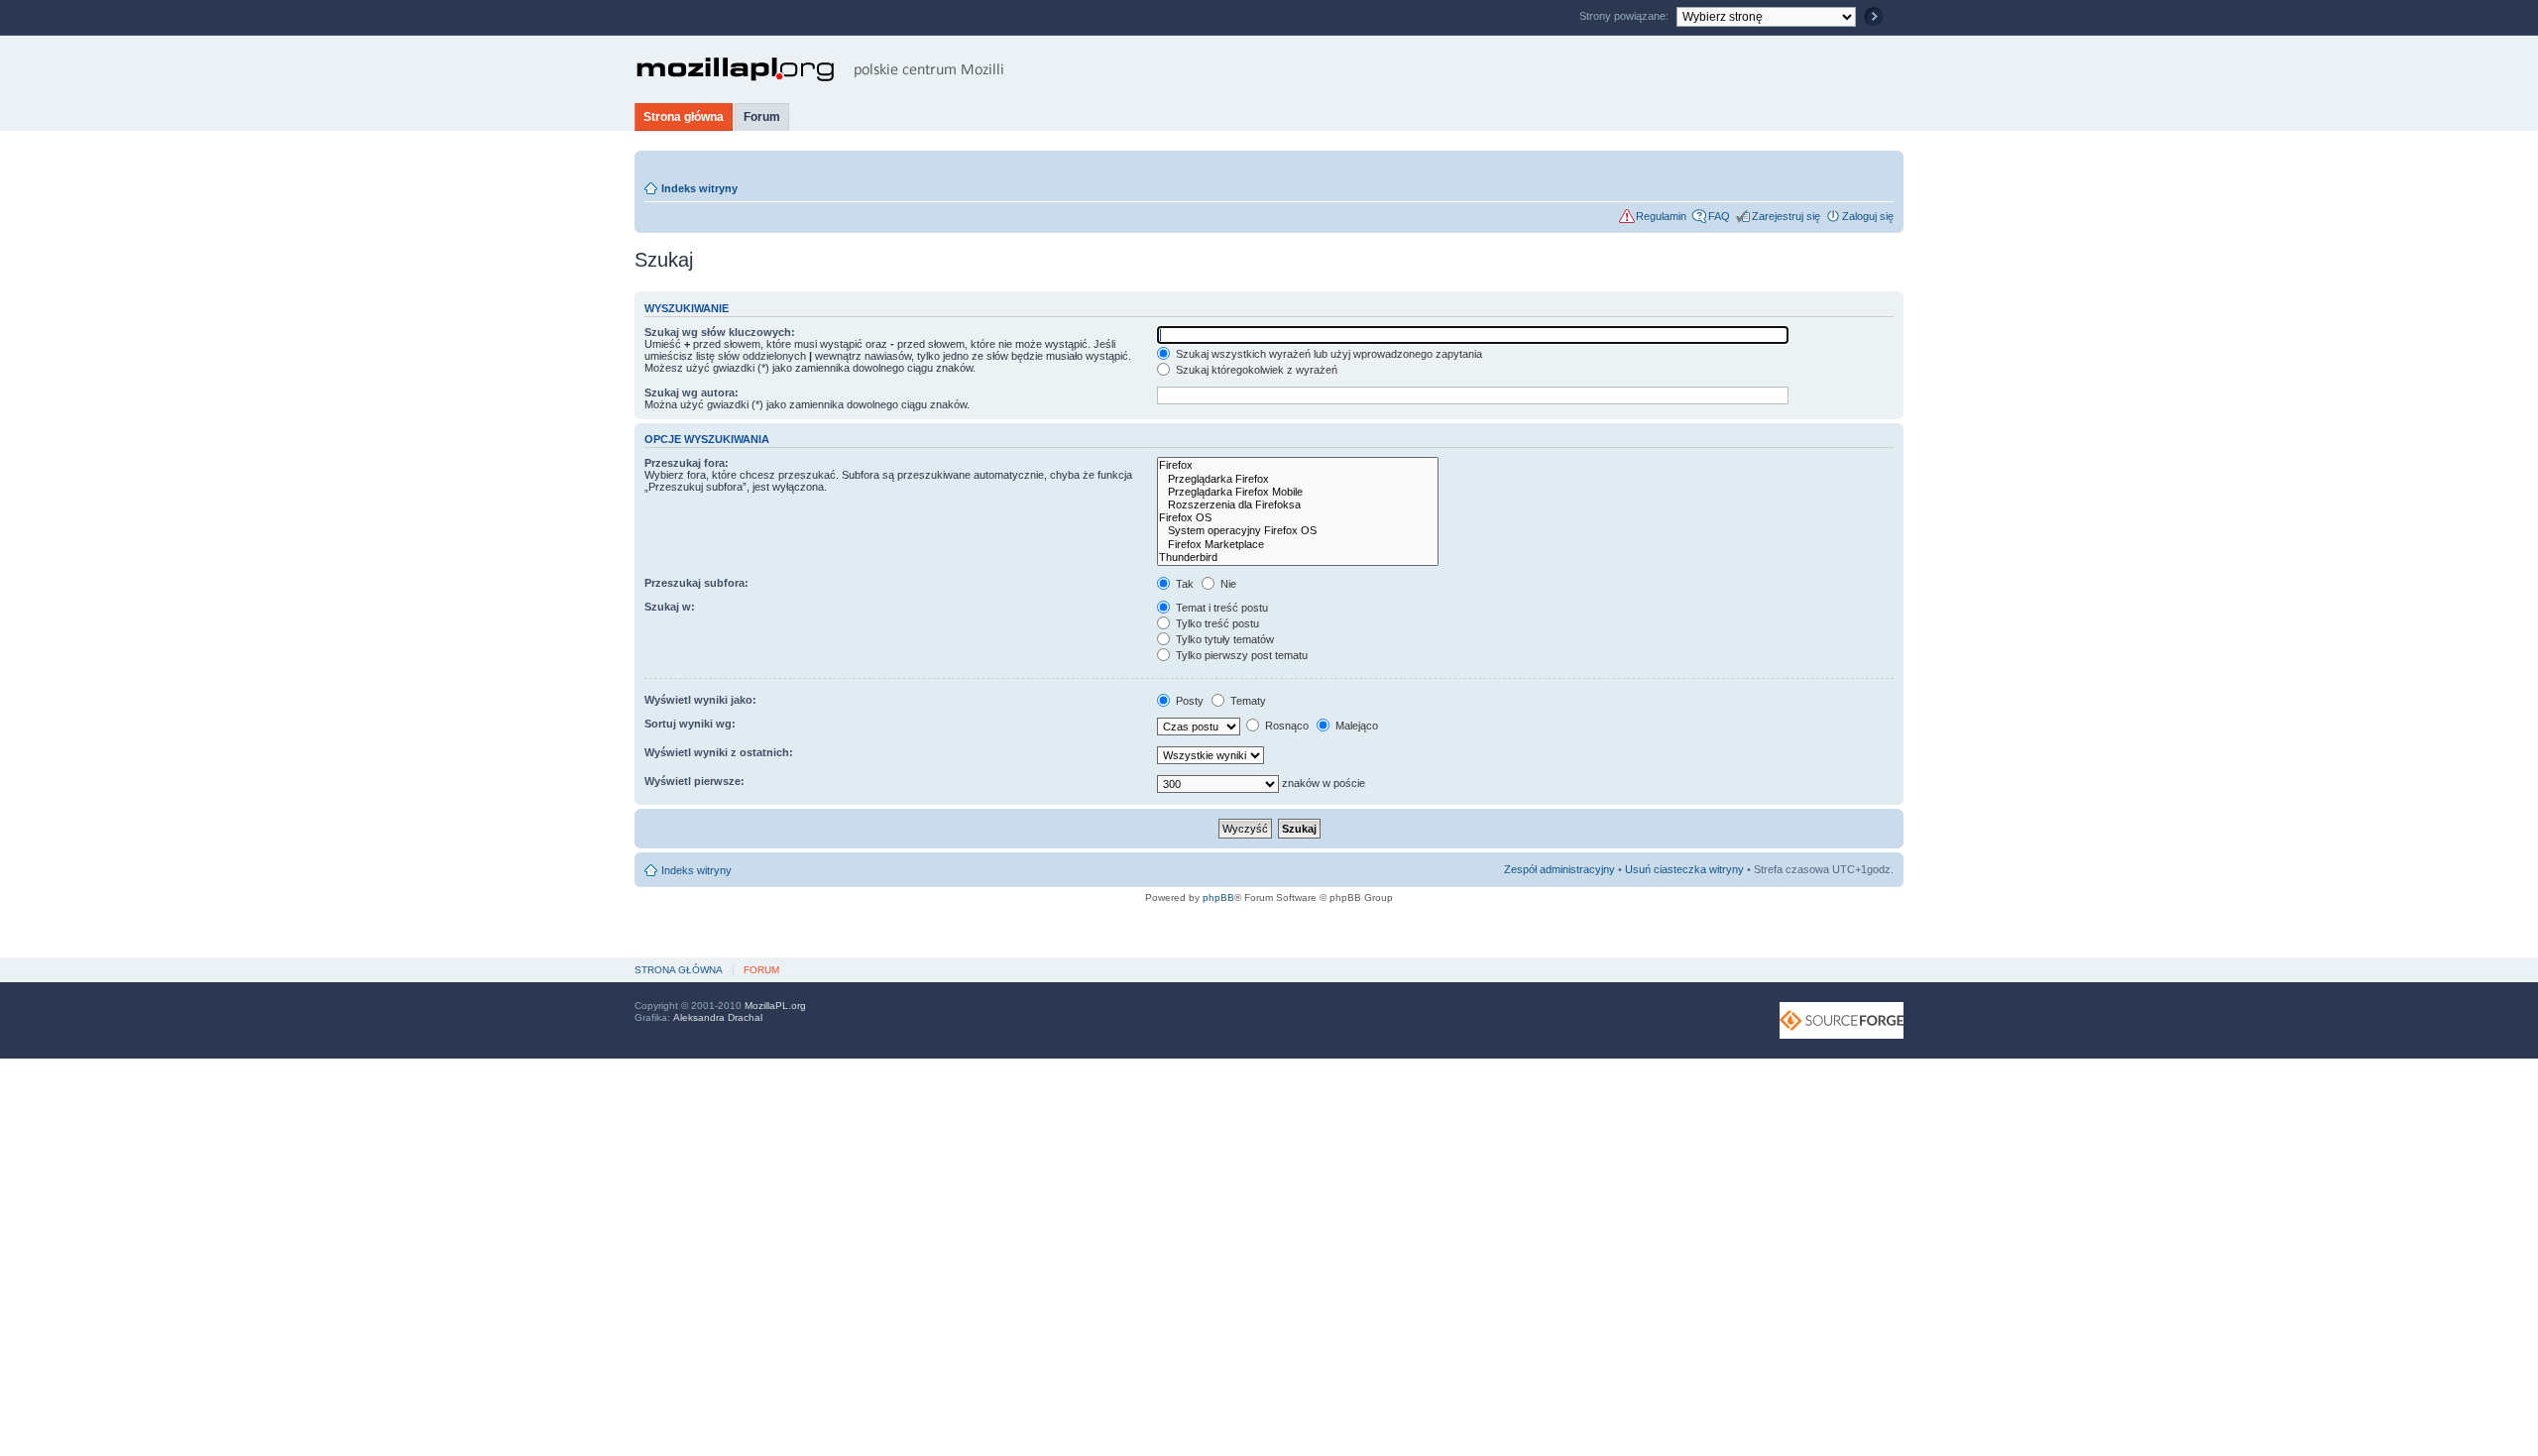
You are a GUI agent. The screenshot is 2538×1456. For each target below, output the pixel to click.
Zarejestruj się (1786, 216)
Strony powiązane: (1625, 16)
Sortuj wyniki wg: (690, 724)
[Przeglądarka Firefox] (1298, 479)
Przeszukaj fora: (687, 463)
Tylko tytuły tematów (1223, 639)
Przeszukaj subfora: (696, 583)
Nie (1227, 584)
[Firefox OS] (1298, 518)
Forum (762, 117)
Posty (1188, 701)
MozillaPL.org (775, 1006)
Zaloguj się (1868, 216)
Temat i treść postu (1220, 608)
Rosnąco (1285, 726)
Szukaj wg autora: (692, 392)
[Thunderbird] (1298, 558)
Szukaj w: (670, 607)
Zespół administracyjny (1559, 869)
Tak (1183, 584)
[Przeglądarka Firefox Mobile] (1298, 492)
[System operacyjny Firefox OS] (1298, 531)
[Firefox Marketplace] (1298, 545)
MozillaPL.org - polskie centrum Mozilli (820, 69)
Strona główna (684, 117)
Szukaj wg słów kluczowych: (720, 332)
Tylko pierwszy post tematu (1240, 655)
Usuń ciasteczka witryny (1684, 869)
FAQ (1719, 216)
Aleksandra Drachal (718, 1017)
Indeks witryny (699, 188)
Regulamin (1661, 216)
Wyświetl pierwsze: (694, 781)
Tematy (1247, 701)
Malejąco (1355, 726)
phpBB (1218, 897)
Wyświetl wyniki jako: (700, 700)
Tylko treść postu (1216, 623)
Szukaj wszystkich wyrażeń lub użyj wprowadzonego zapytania (1327, 354)
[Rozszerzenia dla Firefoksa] (1298, 505)
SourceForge (1842, 1020)
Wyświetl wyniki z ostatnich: (719, 752)
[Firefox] (1298, 465)
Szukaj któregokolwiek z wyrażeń (1255, 370)
